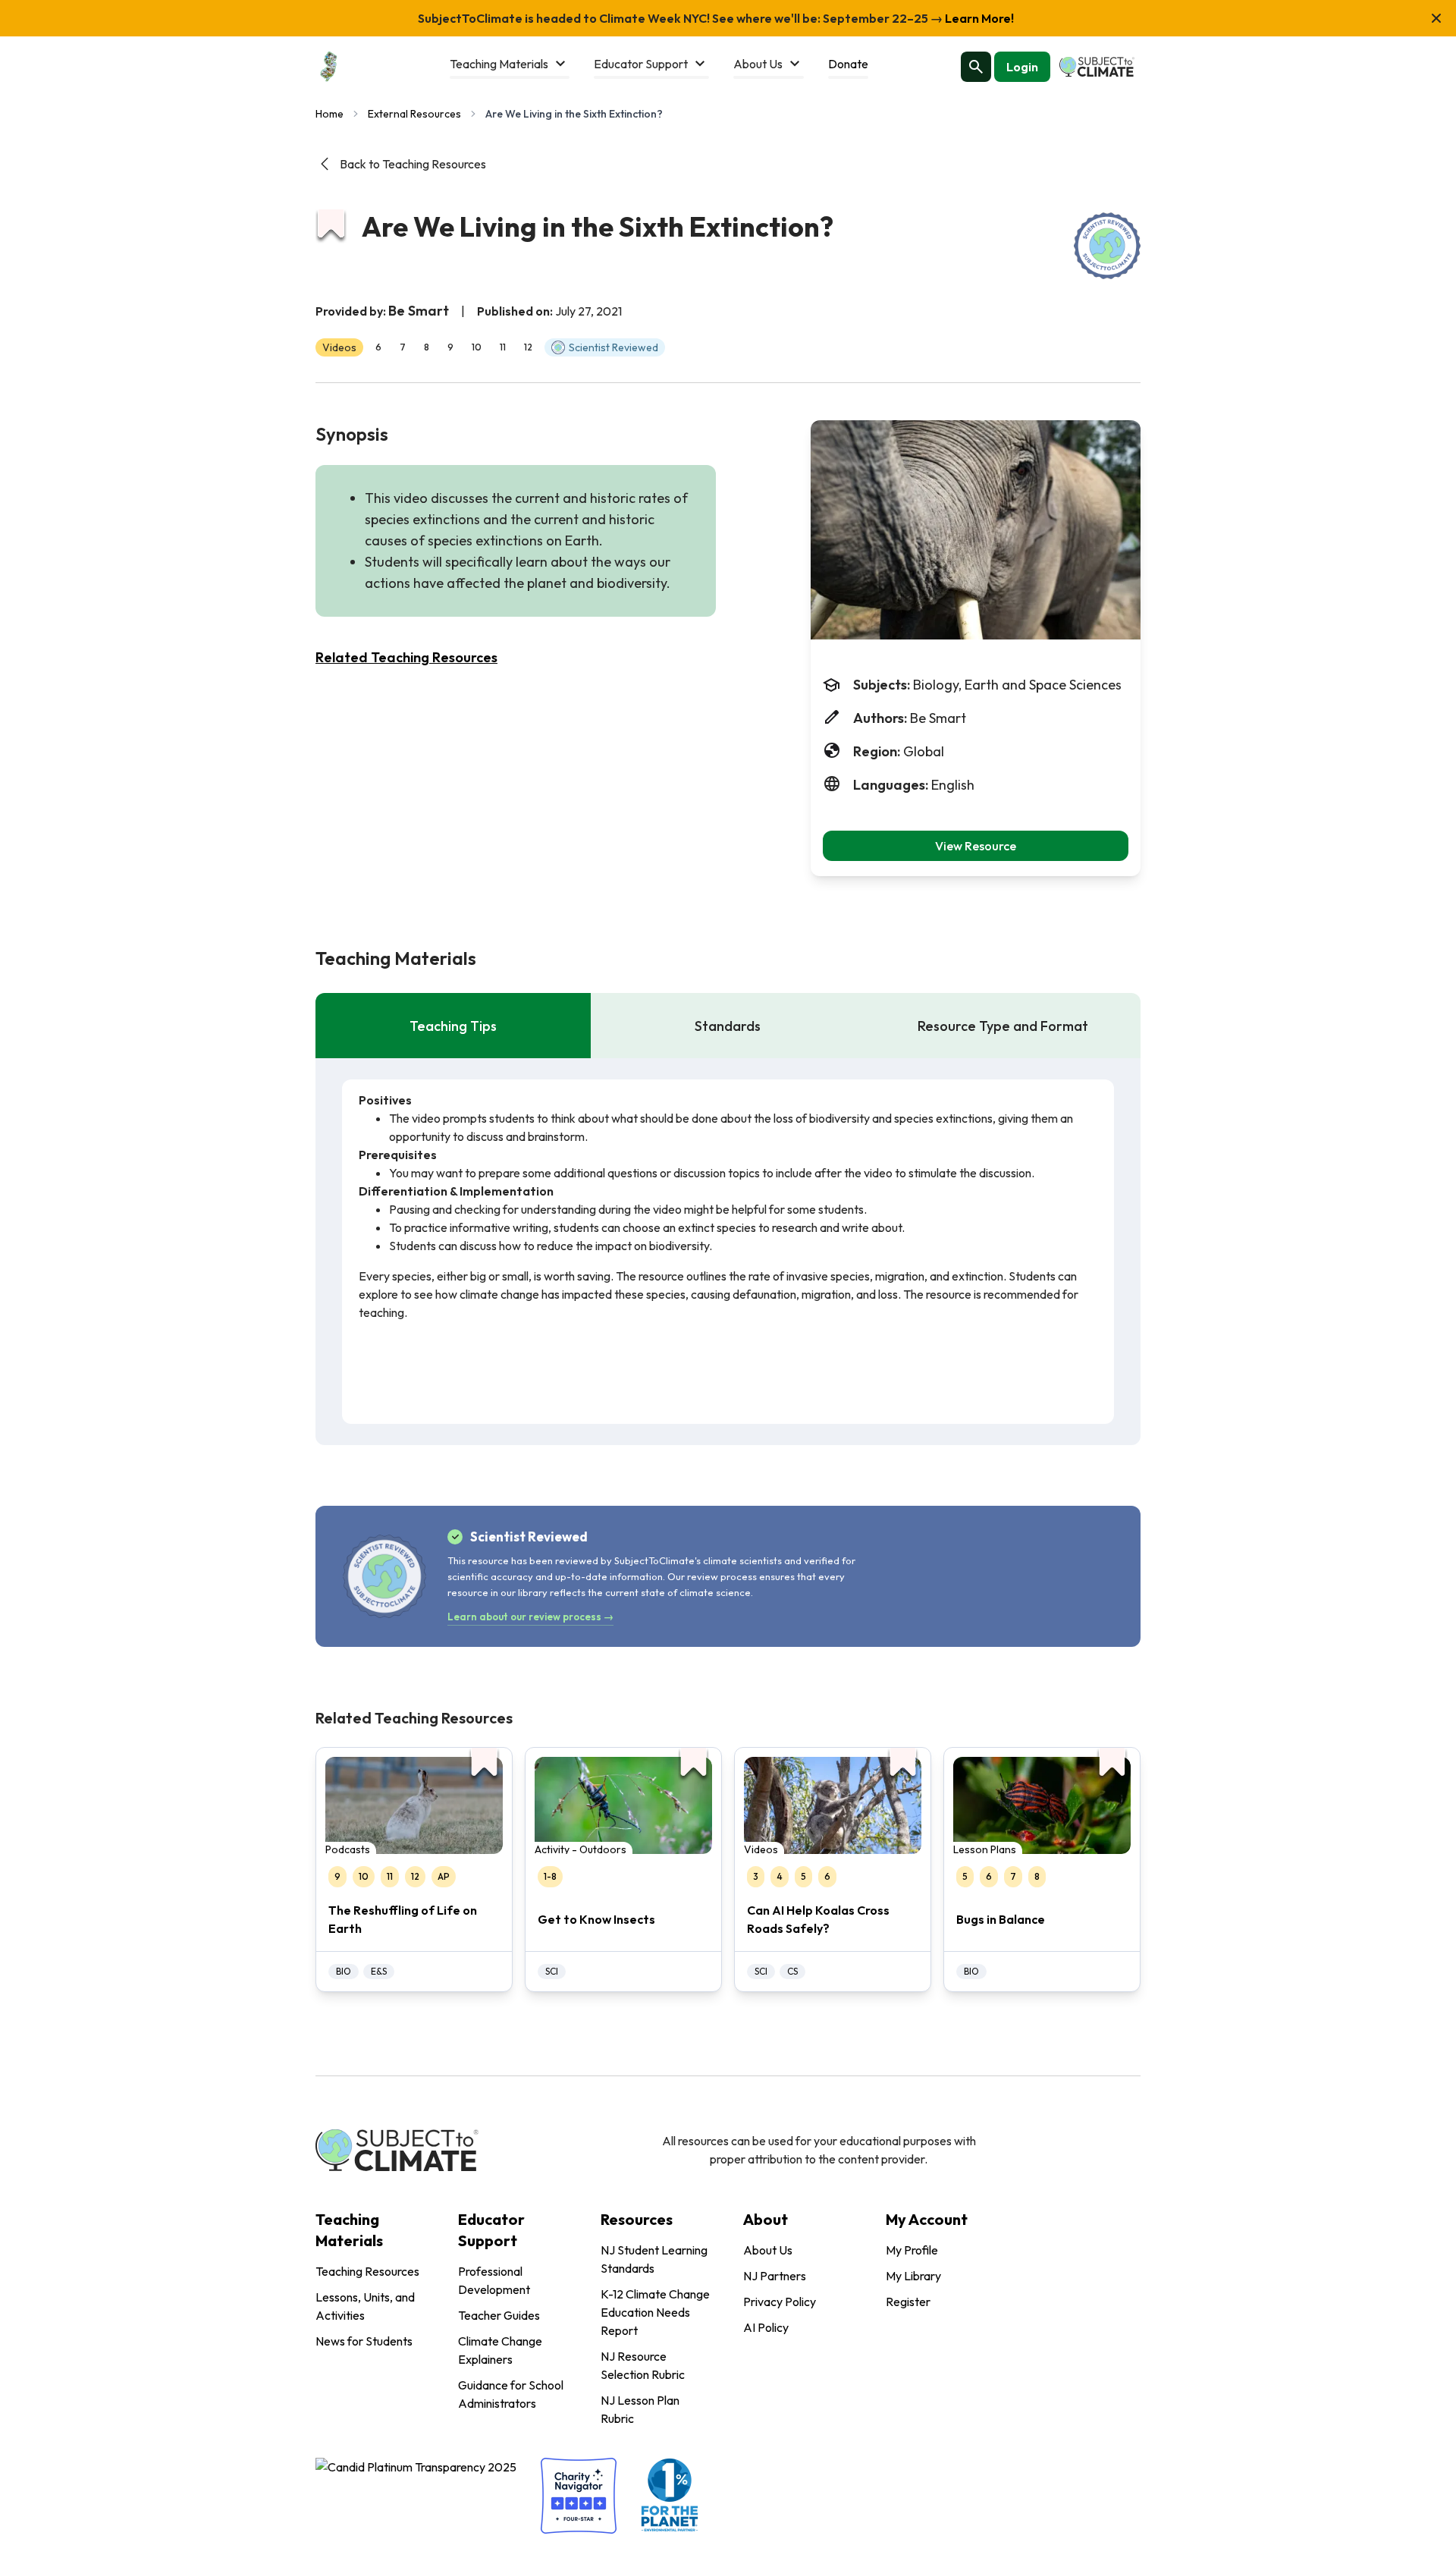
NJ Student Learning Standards (654, 2259)
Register (908, 2302)
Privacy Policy (780, 2302)
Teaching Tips (453, 1026)
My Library (913, 2276)
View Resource (976, 846)
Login (1022, 67)
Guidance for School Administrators (511, 2394)
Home (329, 114)
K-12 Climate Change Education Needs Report (655, 2312)
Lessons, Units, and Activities (365, 2306)
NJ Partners (775, 2276)
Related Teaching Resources (406, 657)
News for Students (364, 2341)
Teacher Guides (499, 2315)
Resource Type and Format (1003, 1026)
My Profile (912, 2250)
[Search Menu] (976, 67)
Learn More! (978, 18)
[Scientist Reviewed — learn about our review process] (1107, 246)
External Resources (414, 114)
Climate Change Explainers (500, 2350)
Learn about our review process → (530, 1617)
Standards (728, 1026)
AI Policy (766, 2327)
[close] (1436, 18)
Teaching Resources (367, 2271)
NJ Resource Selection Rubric (643, 2365)
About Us (768, 2250)
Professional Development (494, 2280)
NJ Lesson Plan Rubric (640, 2409)
